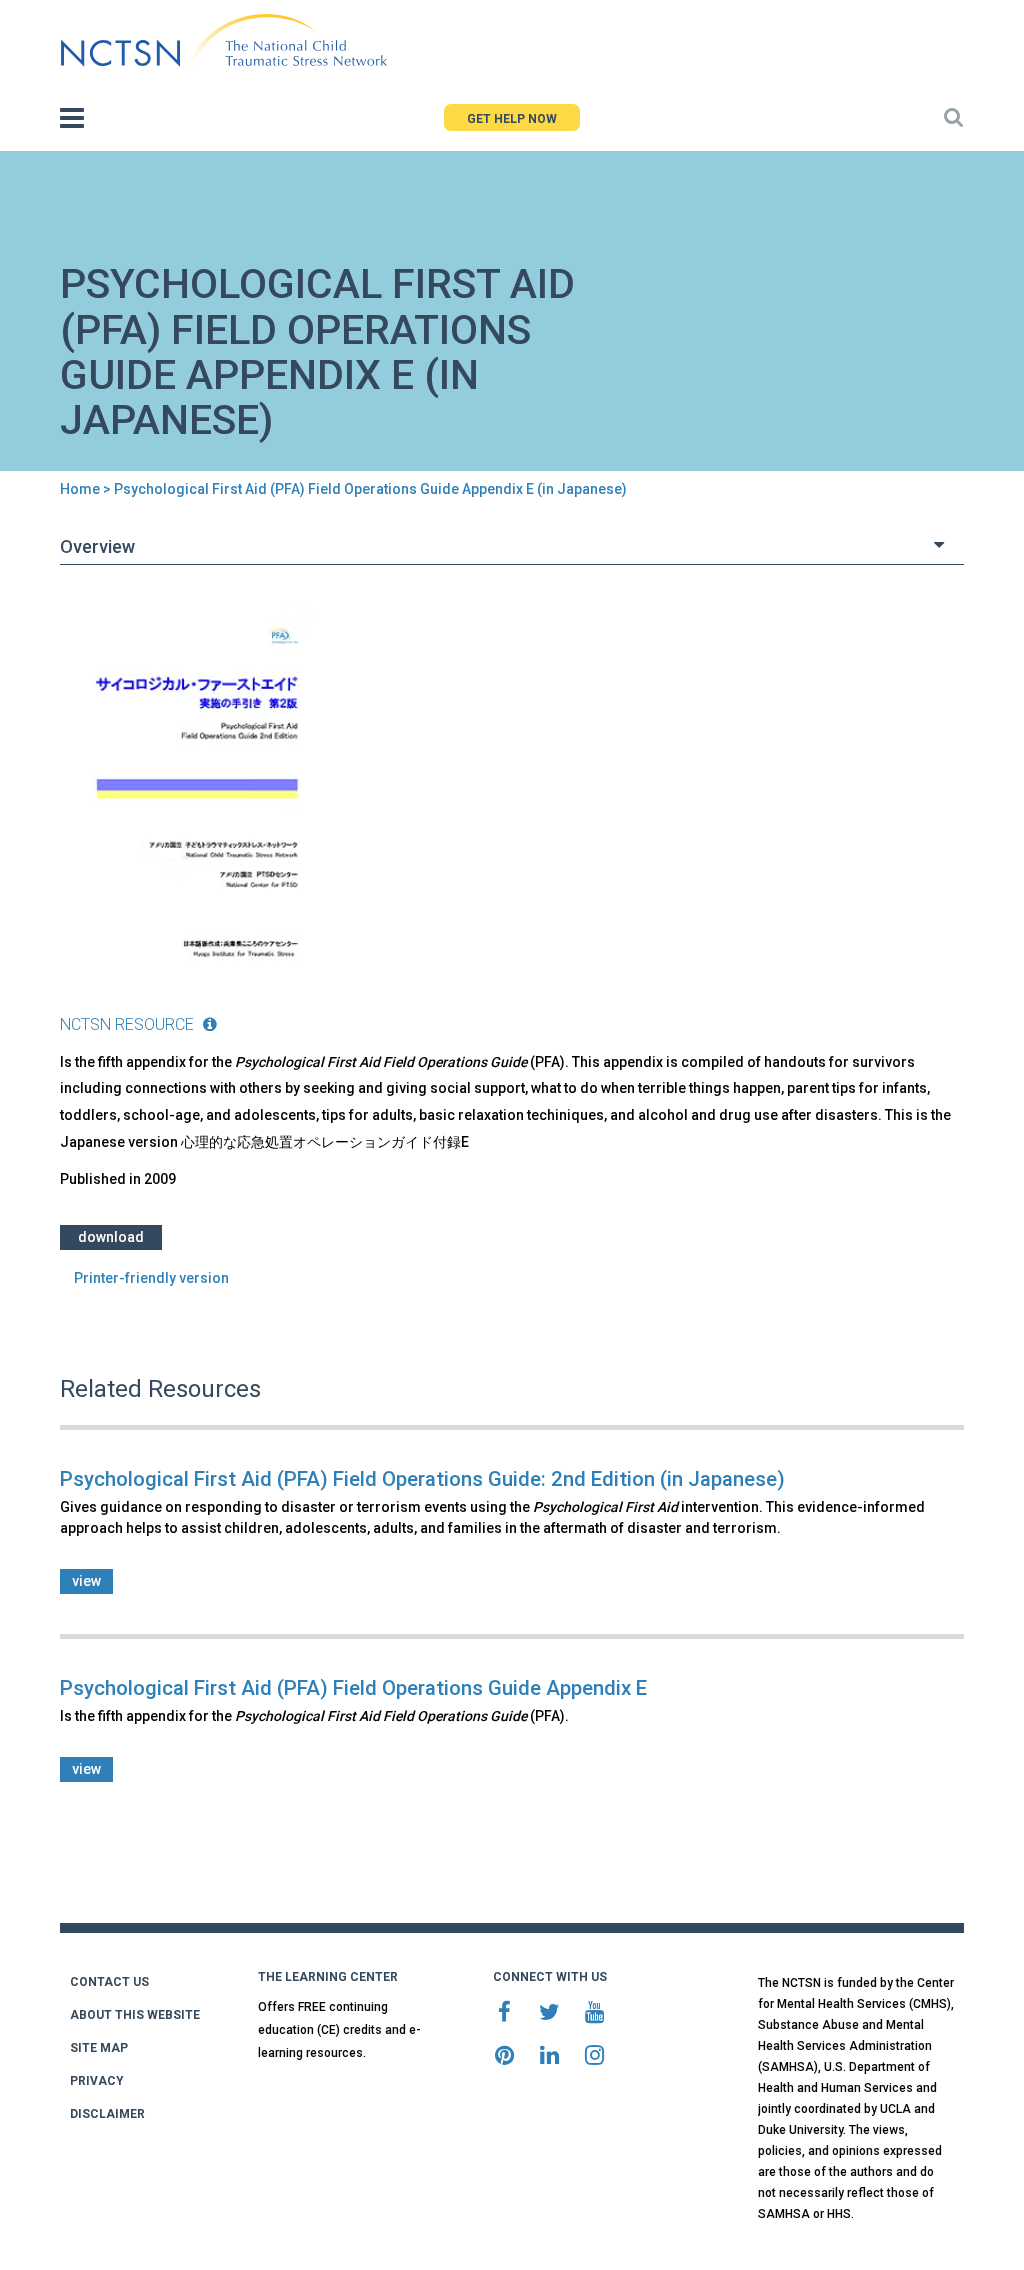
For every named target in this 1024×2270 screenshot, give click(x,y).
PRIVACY (97, 2081)
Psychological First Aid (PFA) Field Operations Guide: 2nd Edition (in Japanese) (422, 1479)
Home (80, 489)
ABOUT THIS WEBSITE (135, 2015)
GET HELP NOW (512, 119)
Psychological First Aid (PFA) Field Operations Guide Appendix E (353, 1688)
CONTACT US (109, 1982)
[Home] (223, 41)
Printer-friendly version (151, 1278)
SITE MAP (99, 2048)
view (86, 1581)
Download (111, 1237)
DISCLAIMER (107, 2114)
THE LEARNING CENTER (328, 1977)
